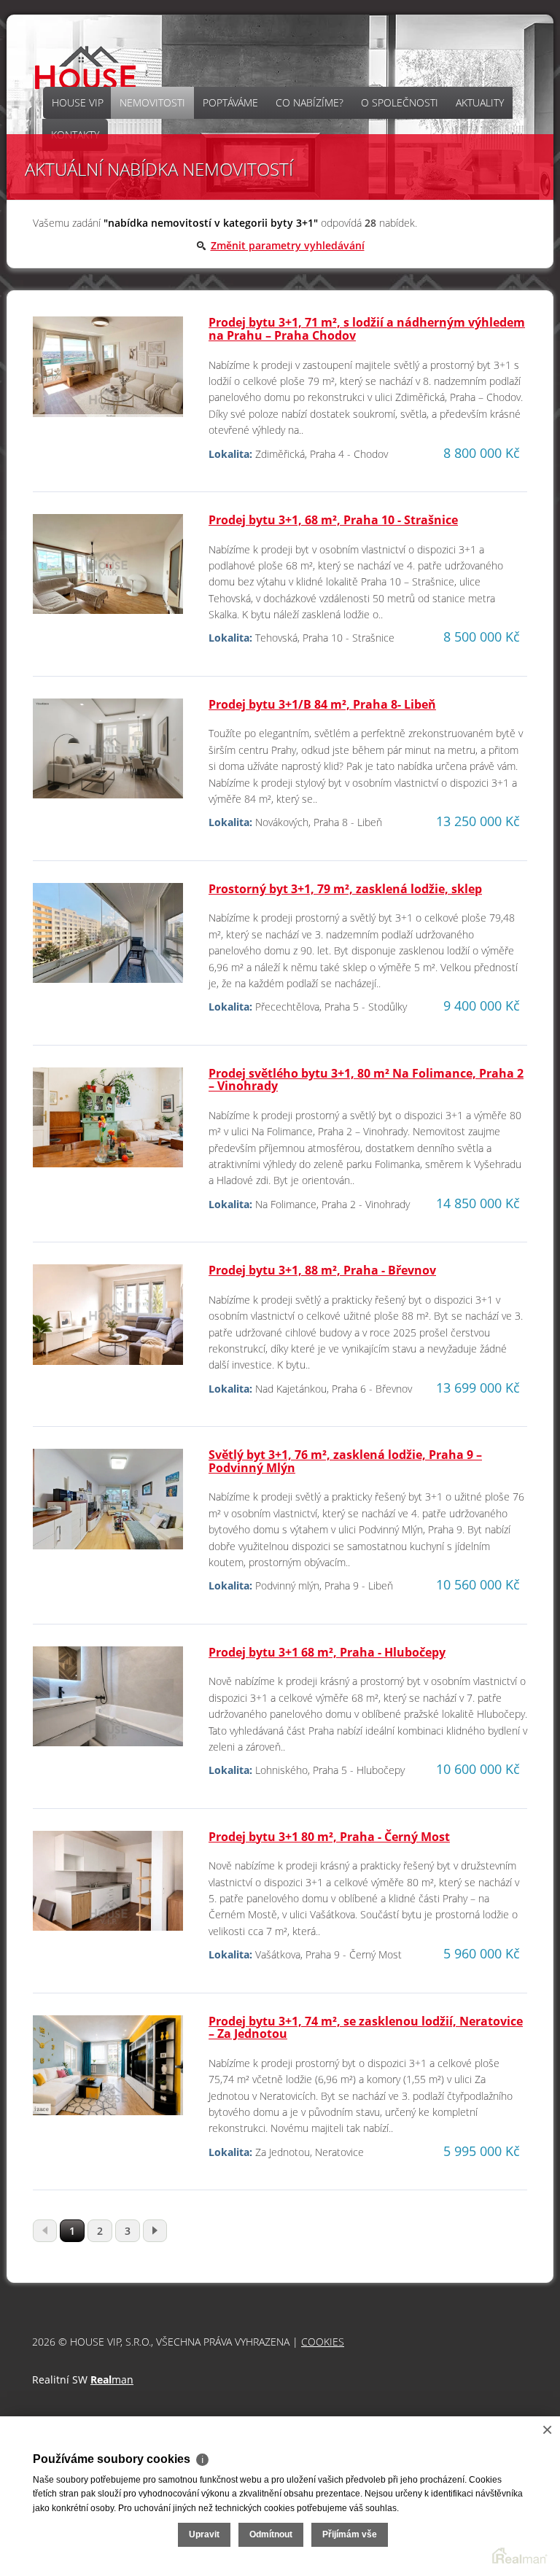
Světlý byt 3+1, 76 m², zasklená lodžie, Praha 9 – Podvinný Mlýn (345, 1461)
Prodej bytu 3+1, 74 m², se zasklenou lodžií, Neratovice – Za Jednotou (366, 2028)
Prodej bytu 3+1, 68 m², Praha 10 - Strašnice (333, 520)
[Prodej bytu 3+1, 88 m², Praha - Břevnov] (108, 1321)
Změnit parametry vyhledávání (288, 245)
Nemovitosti (152, 102)
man (112, 2380)
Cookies (323, 2342)
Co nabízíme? (310, 102)
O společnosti (400, 102)
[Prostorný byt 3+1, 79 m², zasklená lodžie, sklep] (108, 939)
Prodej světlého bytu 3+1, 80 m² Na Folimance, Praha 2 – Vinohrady (366, 1080)
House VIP (78, 102)
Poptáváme (230, 102)
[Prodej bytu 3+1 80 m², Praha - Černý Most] (108, 1887)
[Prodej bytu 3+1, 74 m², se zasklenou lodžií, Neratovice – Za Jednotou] (108, 2071)
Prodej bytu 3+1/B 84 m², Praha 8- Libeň (322, 704)
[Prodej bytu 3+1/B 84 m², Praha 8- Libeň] (108, 754)
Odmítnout (271, 2534)
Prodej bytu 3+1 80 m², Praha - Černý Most (329, 1837)
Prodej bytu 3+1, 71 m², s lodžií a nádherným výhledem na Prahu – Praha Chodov (367, 329)
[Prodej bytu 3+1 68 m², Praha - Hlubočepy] (108, 1702)
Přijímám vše (350, 2534)
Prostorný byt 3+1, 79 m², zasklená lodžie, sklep (345, 889)
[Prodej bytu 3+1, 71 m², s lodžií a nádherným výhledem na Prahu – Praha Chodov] (108, 373)
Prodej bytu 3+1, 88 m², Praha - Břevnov (322, 1270)
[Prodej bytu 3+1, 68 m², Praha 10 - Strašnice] (108, 570)
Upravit (204, 2534)
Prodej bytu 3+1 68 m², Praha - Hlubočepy (327, 1652)
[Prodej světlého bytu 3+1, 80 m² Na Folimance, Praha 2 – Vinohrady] (108, 1123)
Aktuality (480, 102)
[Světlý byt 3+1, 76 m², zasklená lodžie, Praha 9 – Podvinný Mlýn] (108, 1505)
